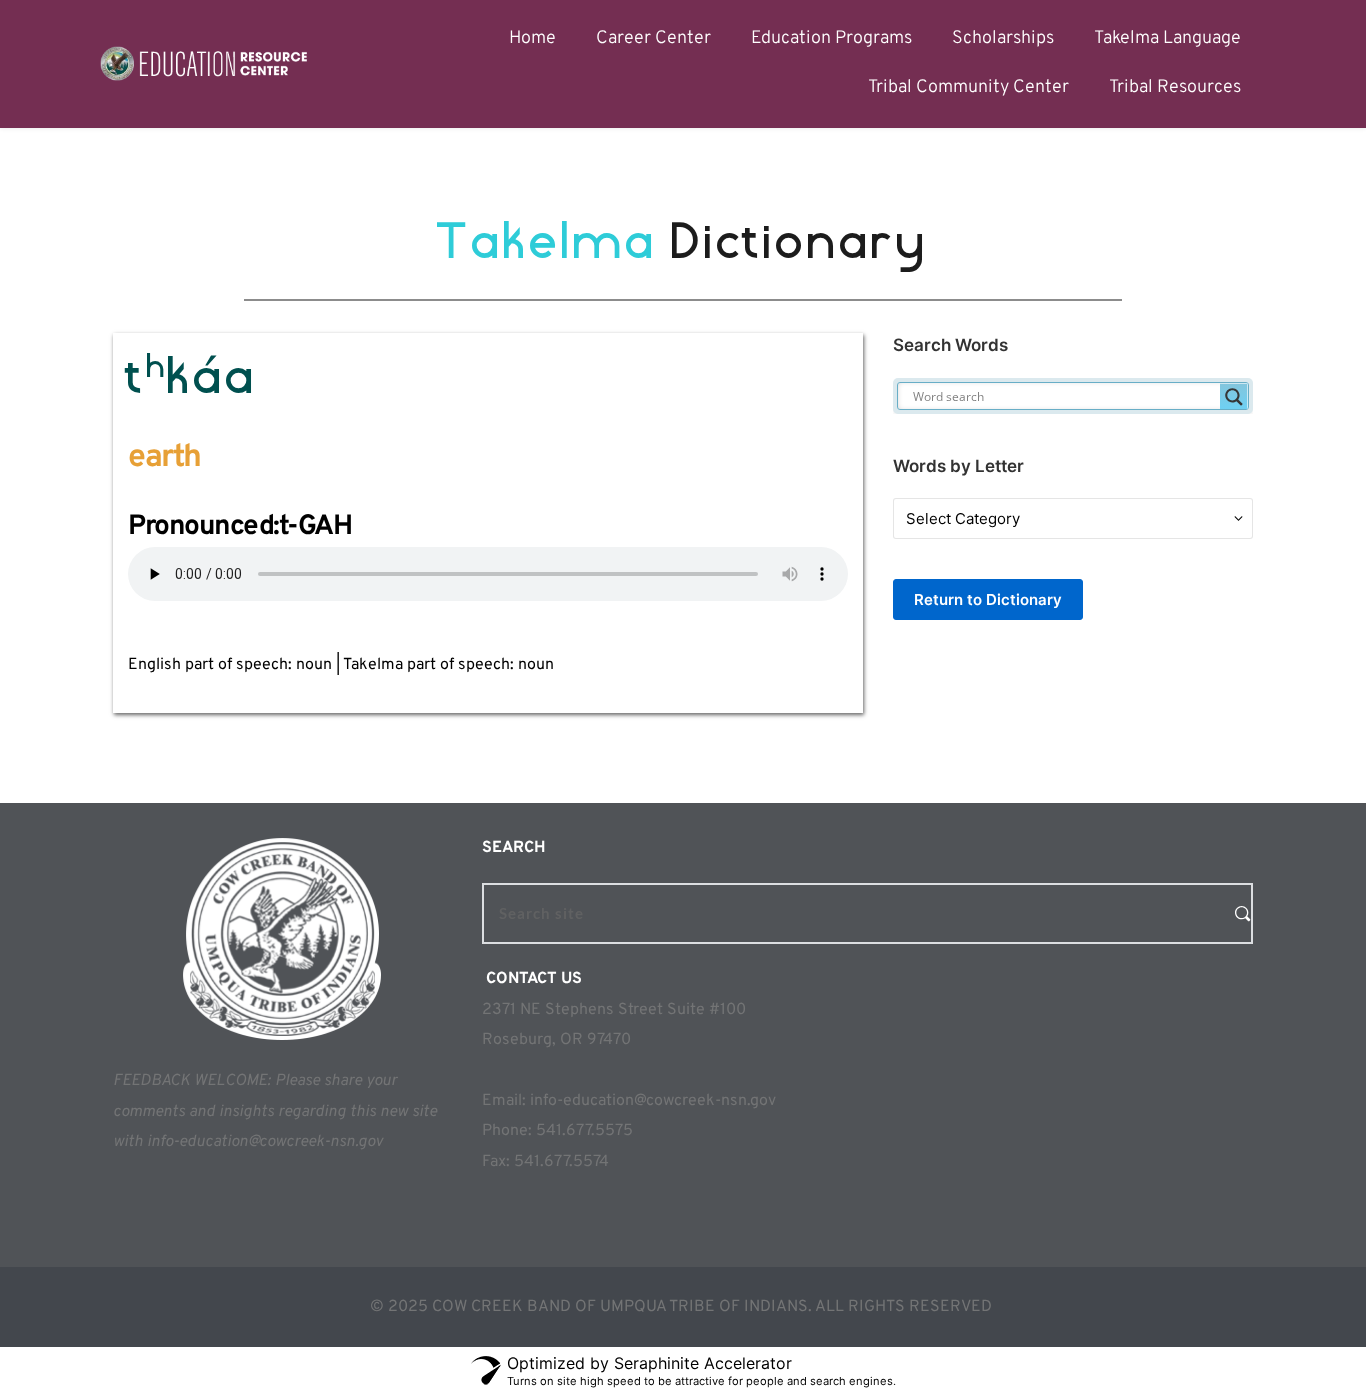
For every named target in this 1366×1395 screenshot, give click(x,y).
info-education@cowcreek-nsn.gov (653, 1101)
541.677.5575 (584, 1131)
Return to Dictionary (988, 599)
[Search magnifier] (1234, 397)
